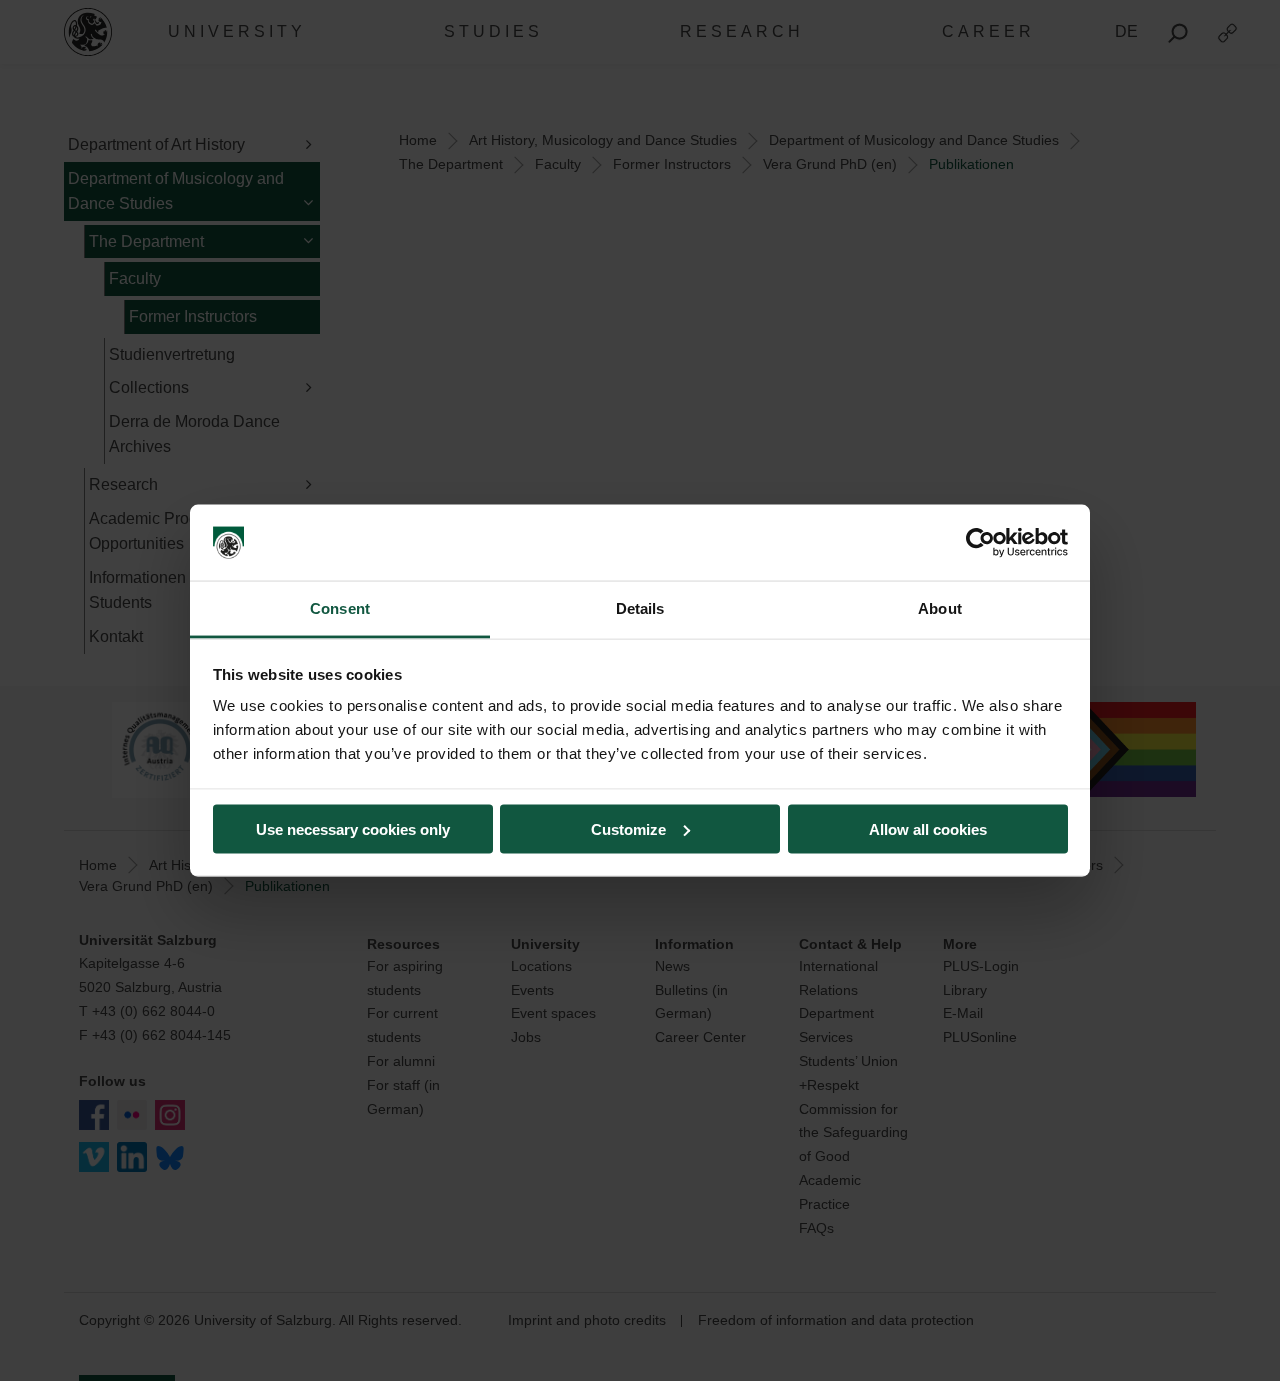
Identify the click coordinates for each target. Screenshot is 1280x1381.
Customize (628, 828)
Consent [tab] (340, 608)
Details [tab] (640, 608)
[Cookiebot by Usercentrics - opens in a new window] (980, 543)
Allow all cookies (928, 828)
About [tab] (940, 608)
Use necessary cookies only (353, 828)
